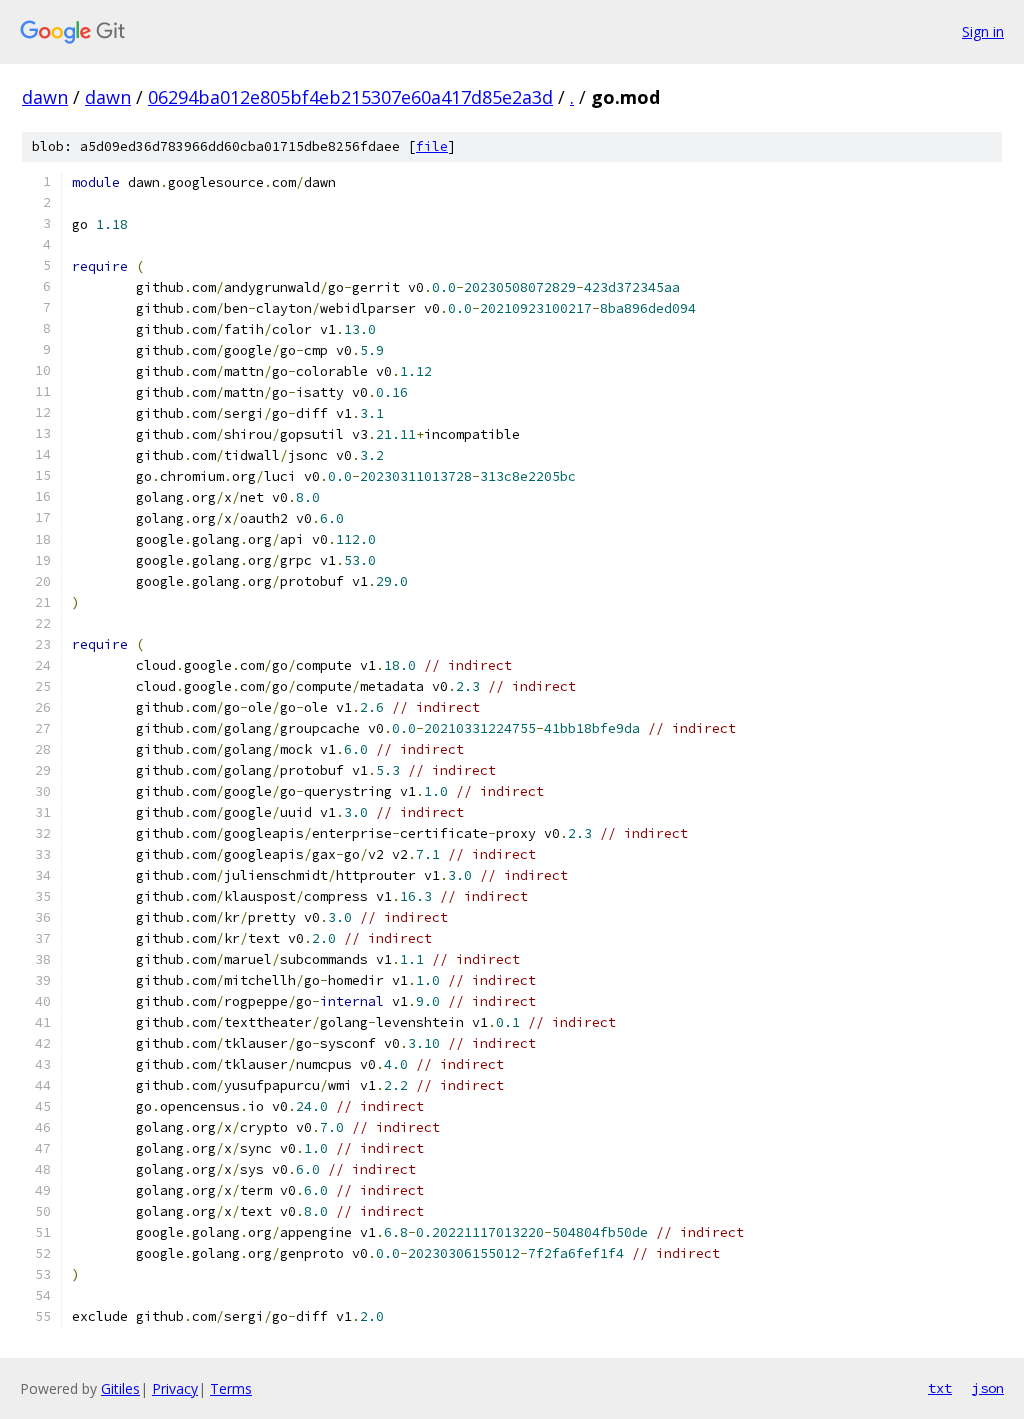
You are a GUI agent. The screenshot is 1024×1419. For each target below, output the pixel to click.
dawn (45, 97)
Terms (231, 1388)
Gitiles (120, 1388)
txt (940, 1388)
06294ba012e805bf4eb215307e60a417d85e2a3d (350, 97)
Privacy (175, 1388)
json (988, 1388)
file (432, 146)
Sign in (983, 31)
